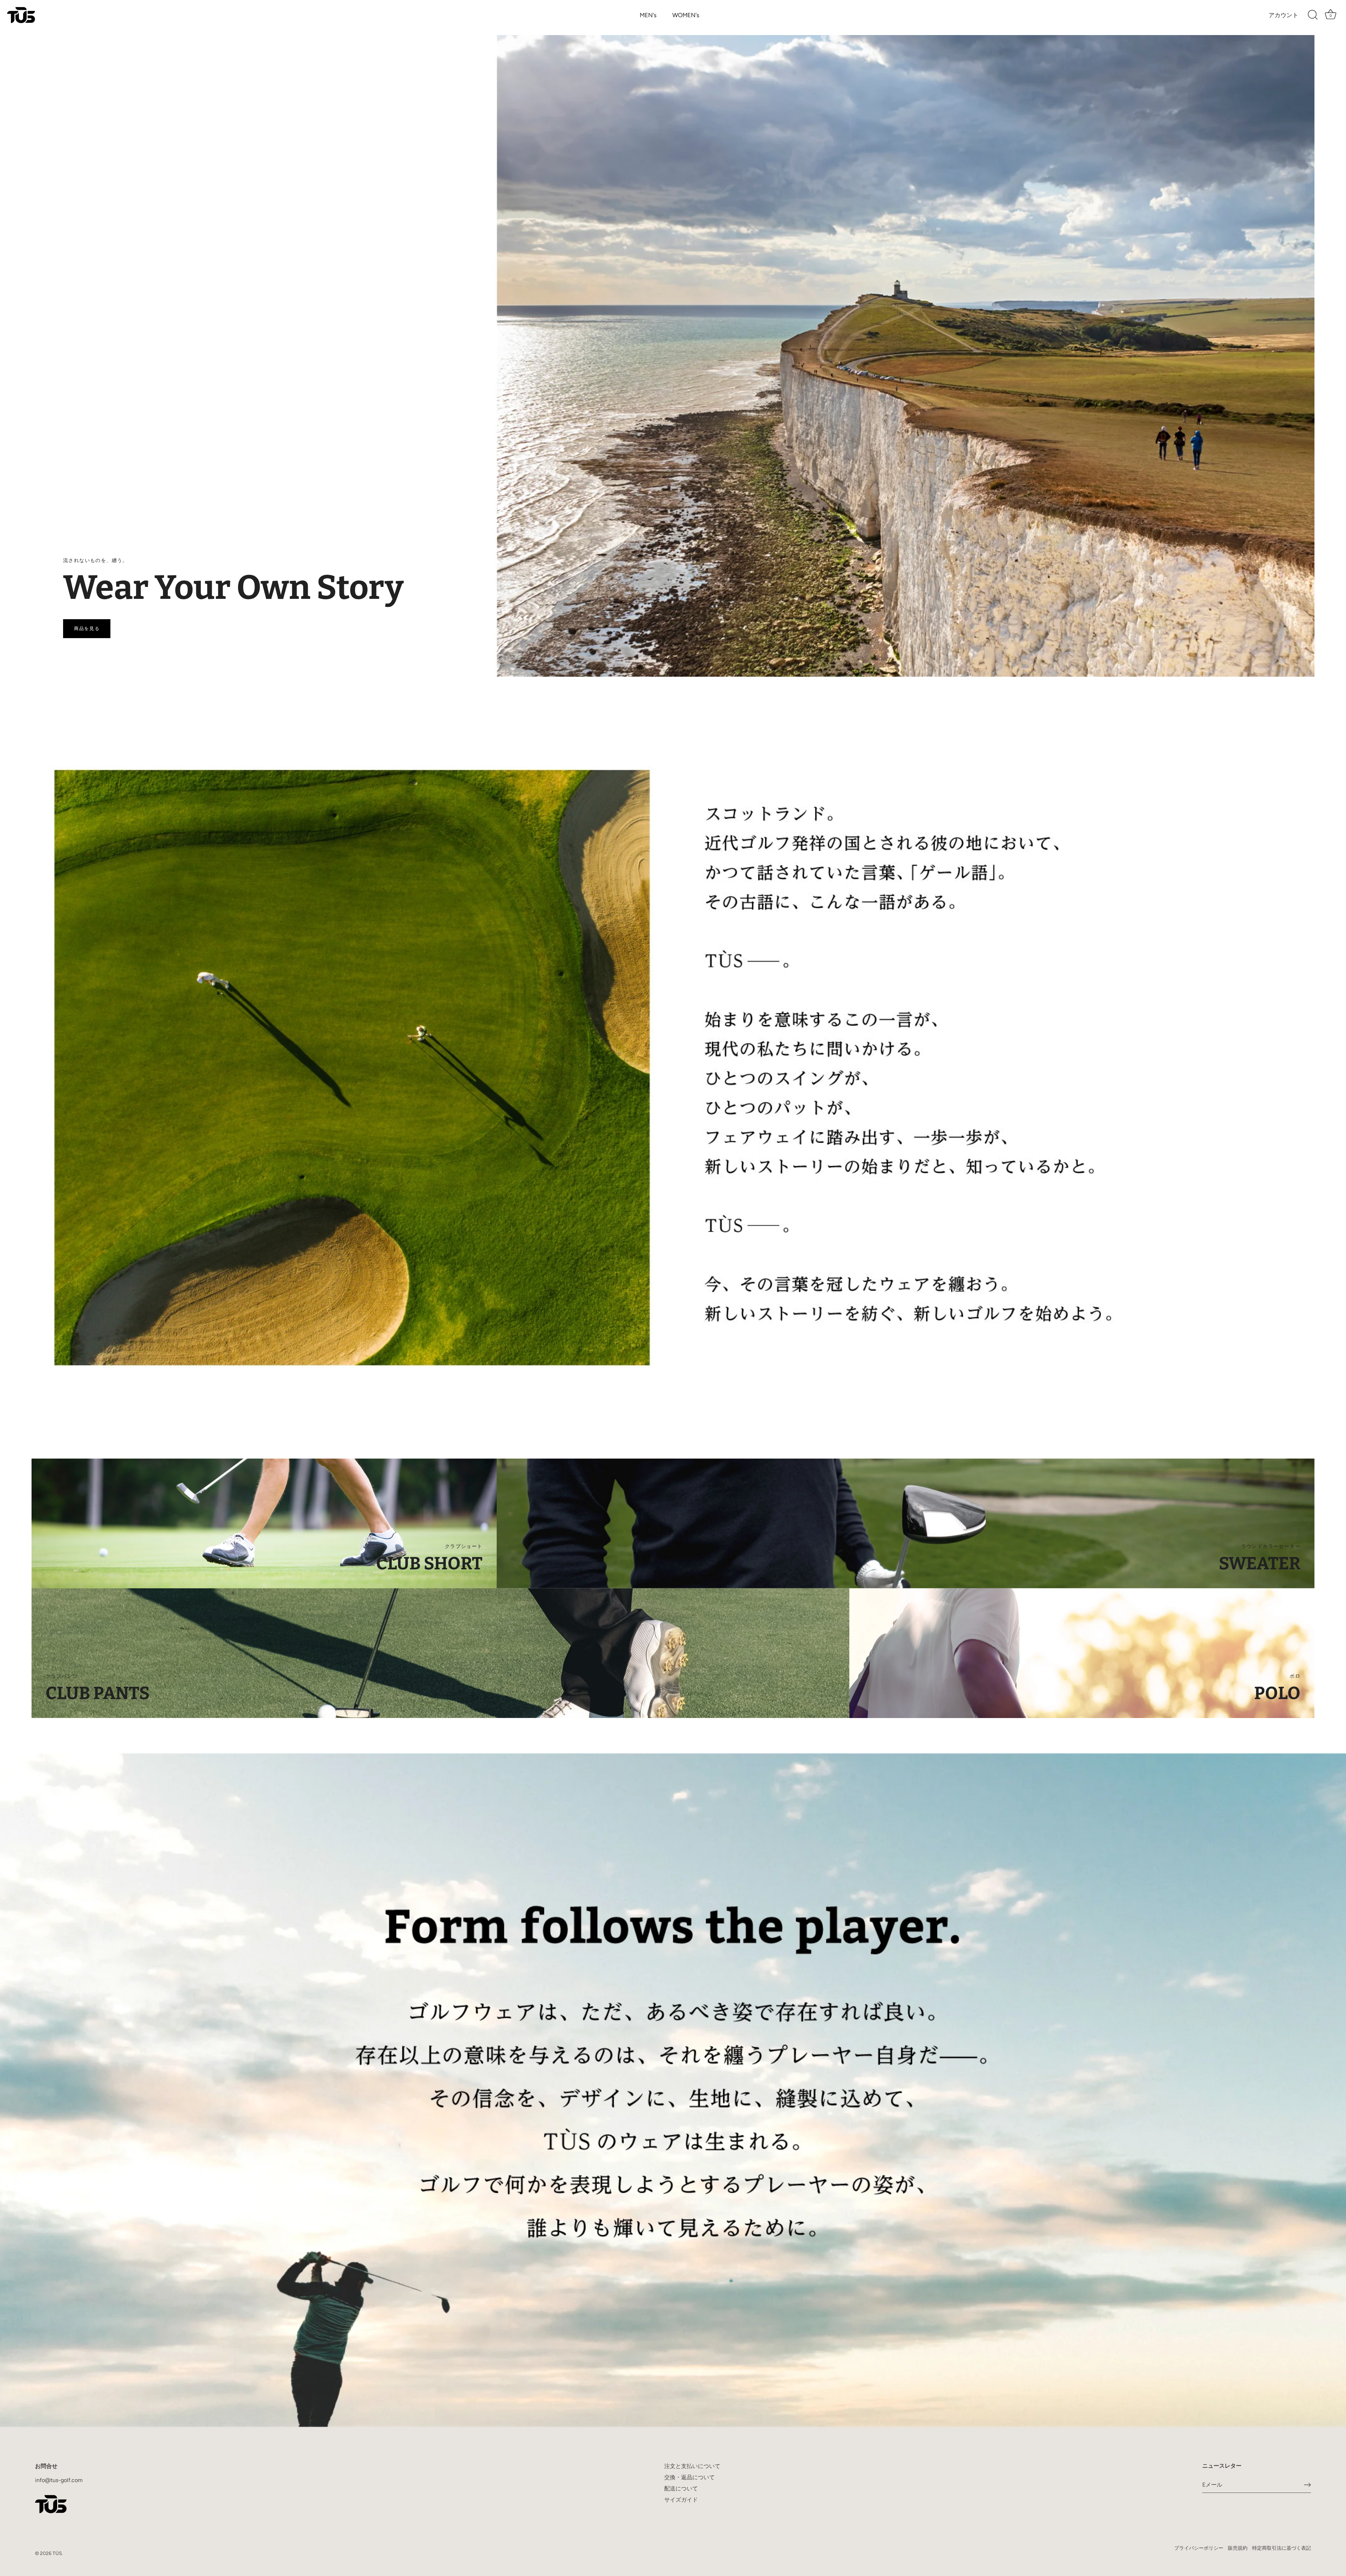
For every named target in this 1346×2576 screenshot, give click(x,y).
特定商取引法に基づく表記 (1282, 2548)
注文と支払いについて (692, 2466)
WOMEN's (686, 15)
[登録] (1307, 2485)
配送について (681, 2489)
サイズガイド (681, 2500)
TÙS (57, 2553)
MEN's (648, 15)
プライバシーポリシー (1199, 2548)
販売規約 (1238, 2548)
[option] (673, 356)
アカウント (1283, 15)
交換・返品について (689, 2477)
